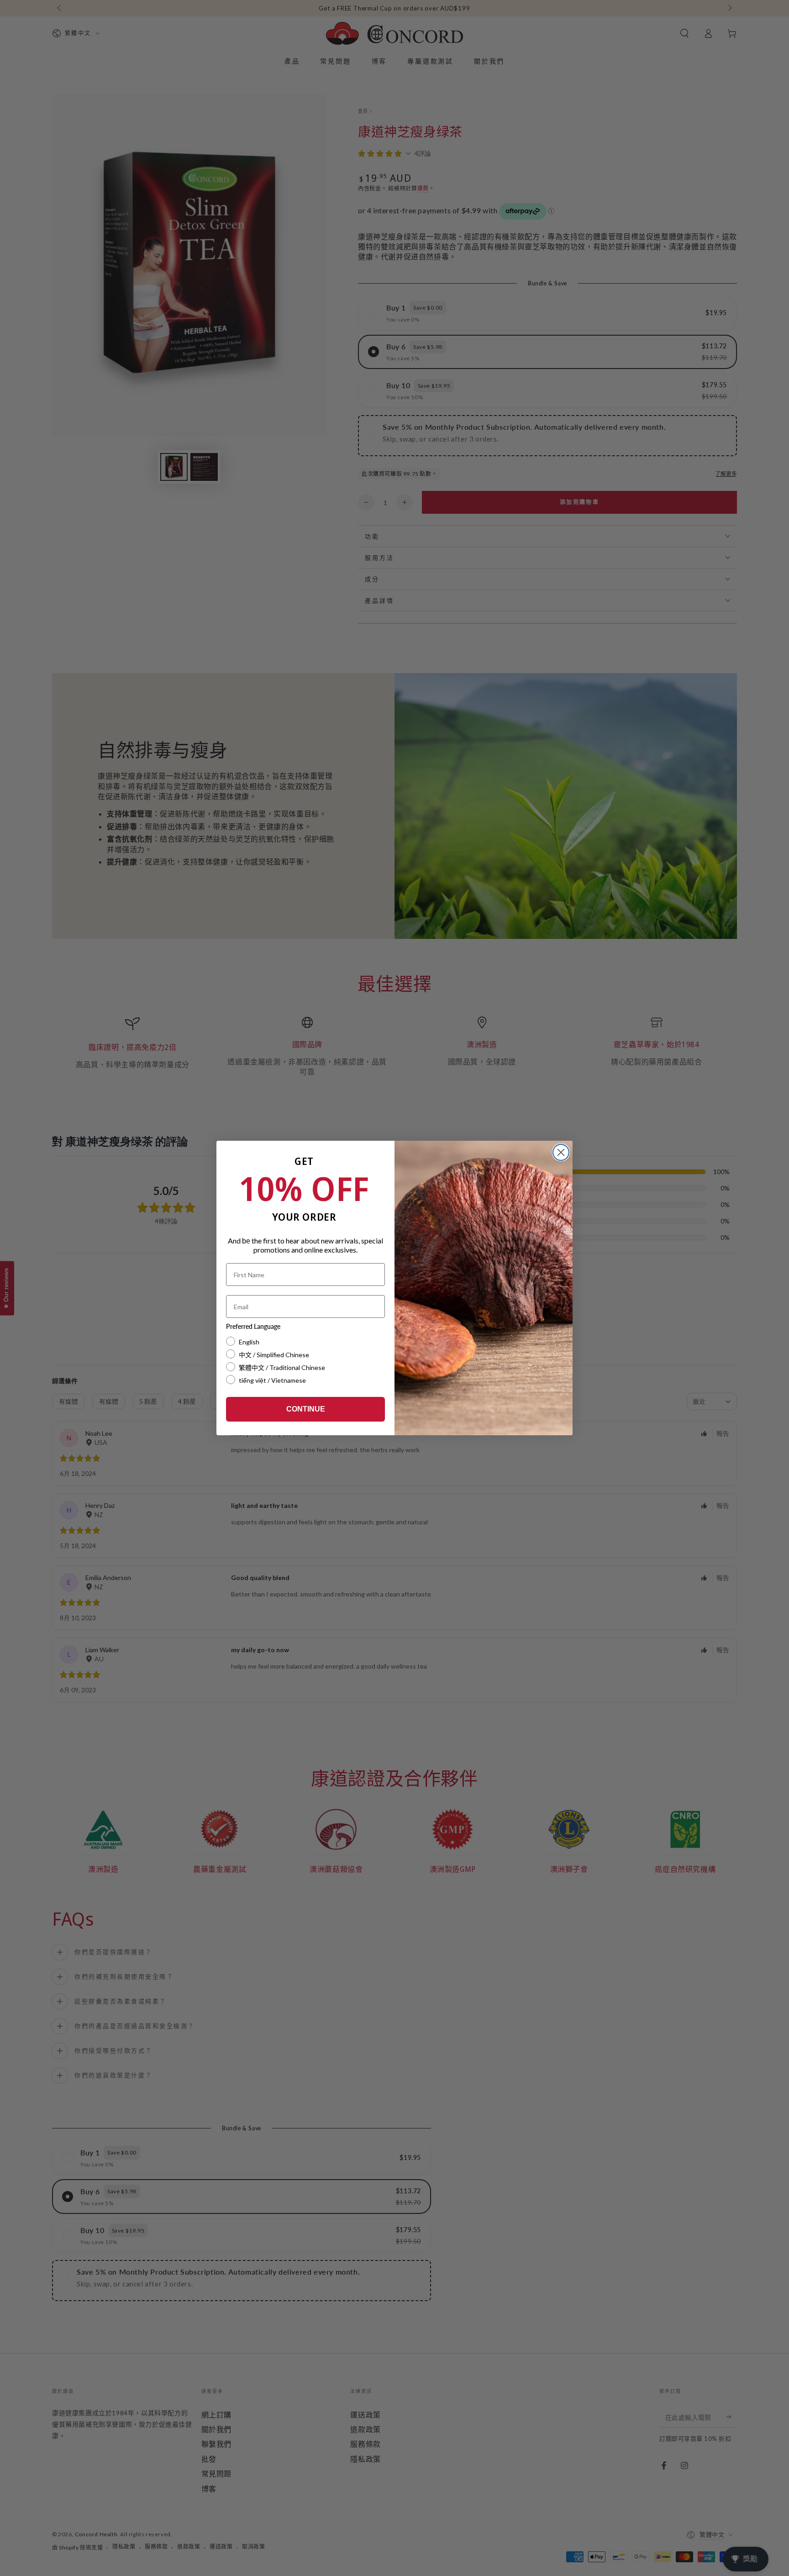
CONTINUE (306, 1409)
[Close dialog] (561, 1152)
